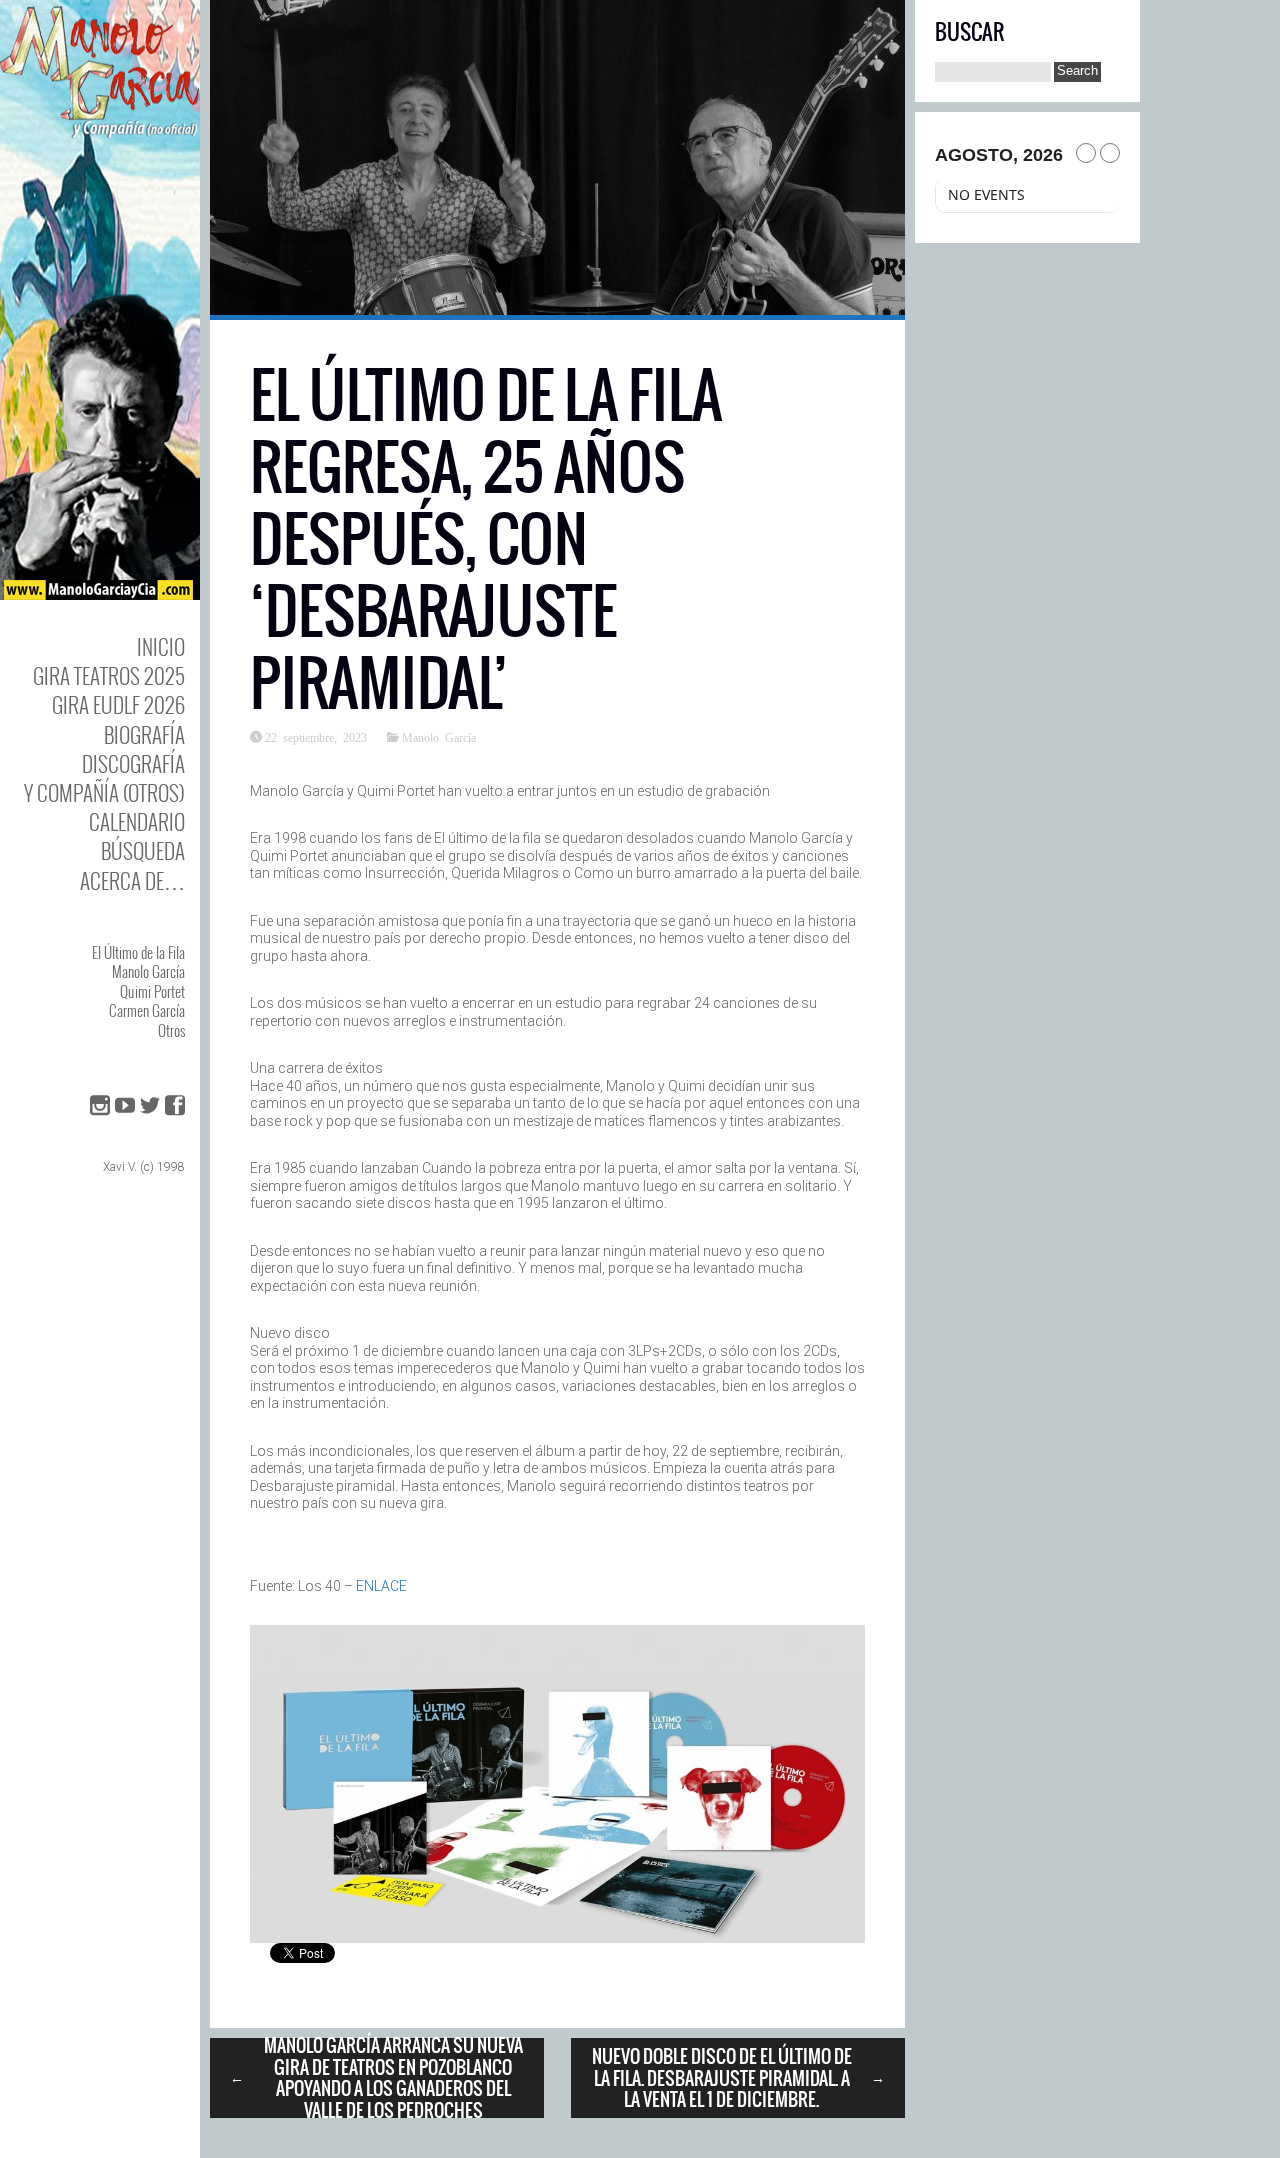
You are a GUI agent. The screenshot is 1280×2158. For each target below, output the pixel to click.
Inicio (161, 646)
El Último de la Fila (138, 952)
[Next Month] (1110, 153)
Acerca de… (132, 880)
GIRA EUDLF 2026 (118, 704)
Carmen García (147, 1010)
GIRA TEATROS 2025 (109, 675)
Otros (171, 1030)
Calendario (137, 821)
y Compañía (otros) (104, 792)
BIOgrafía (144, 734)
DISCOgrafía (133, 763)
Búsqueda (143, 850)
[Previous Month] (1086, 153)
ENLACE (381, 1586)
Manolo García (148, 971)
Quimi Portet (152, 991)
